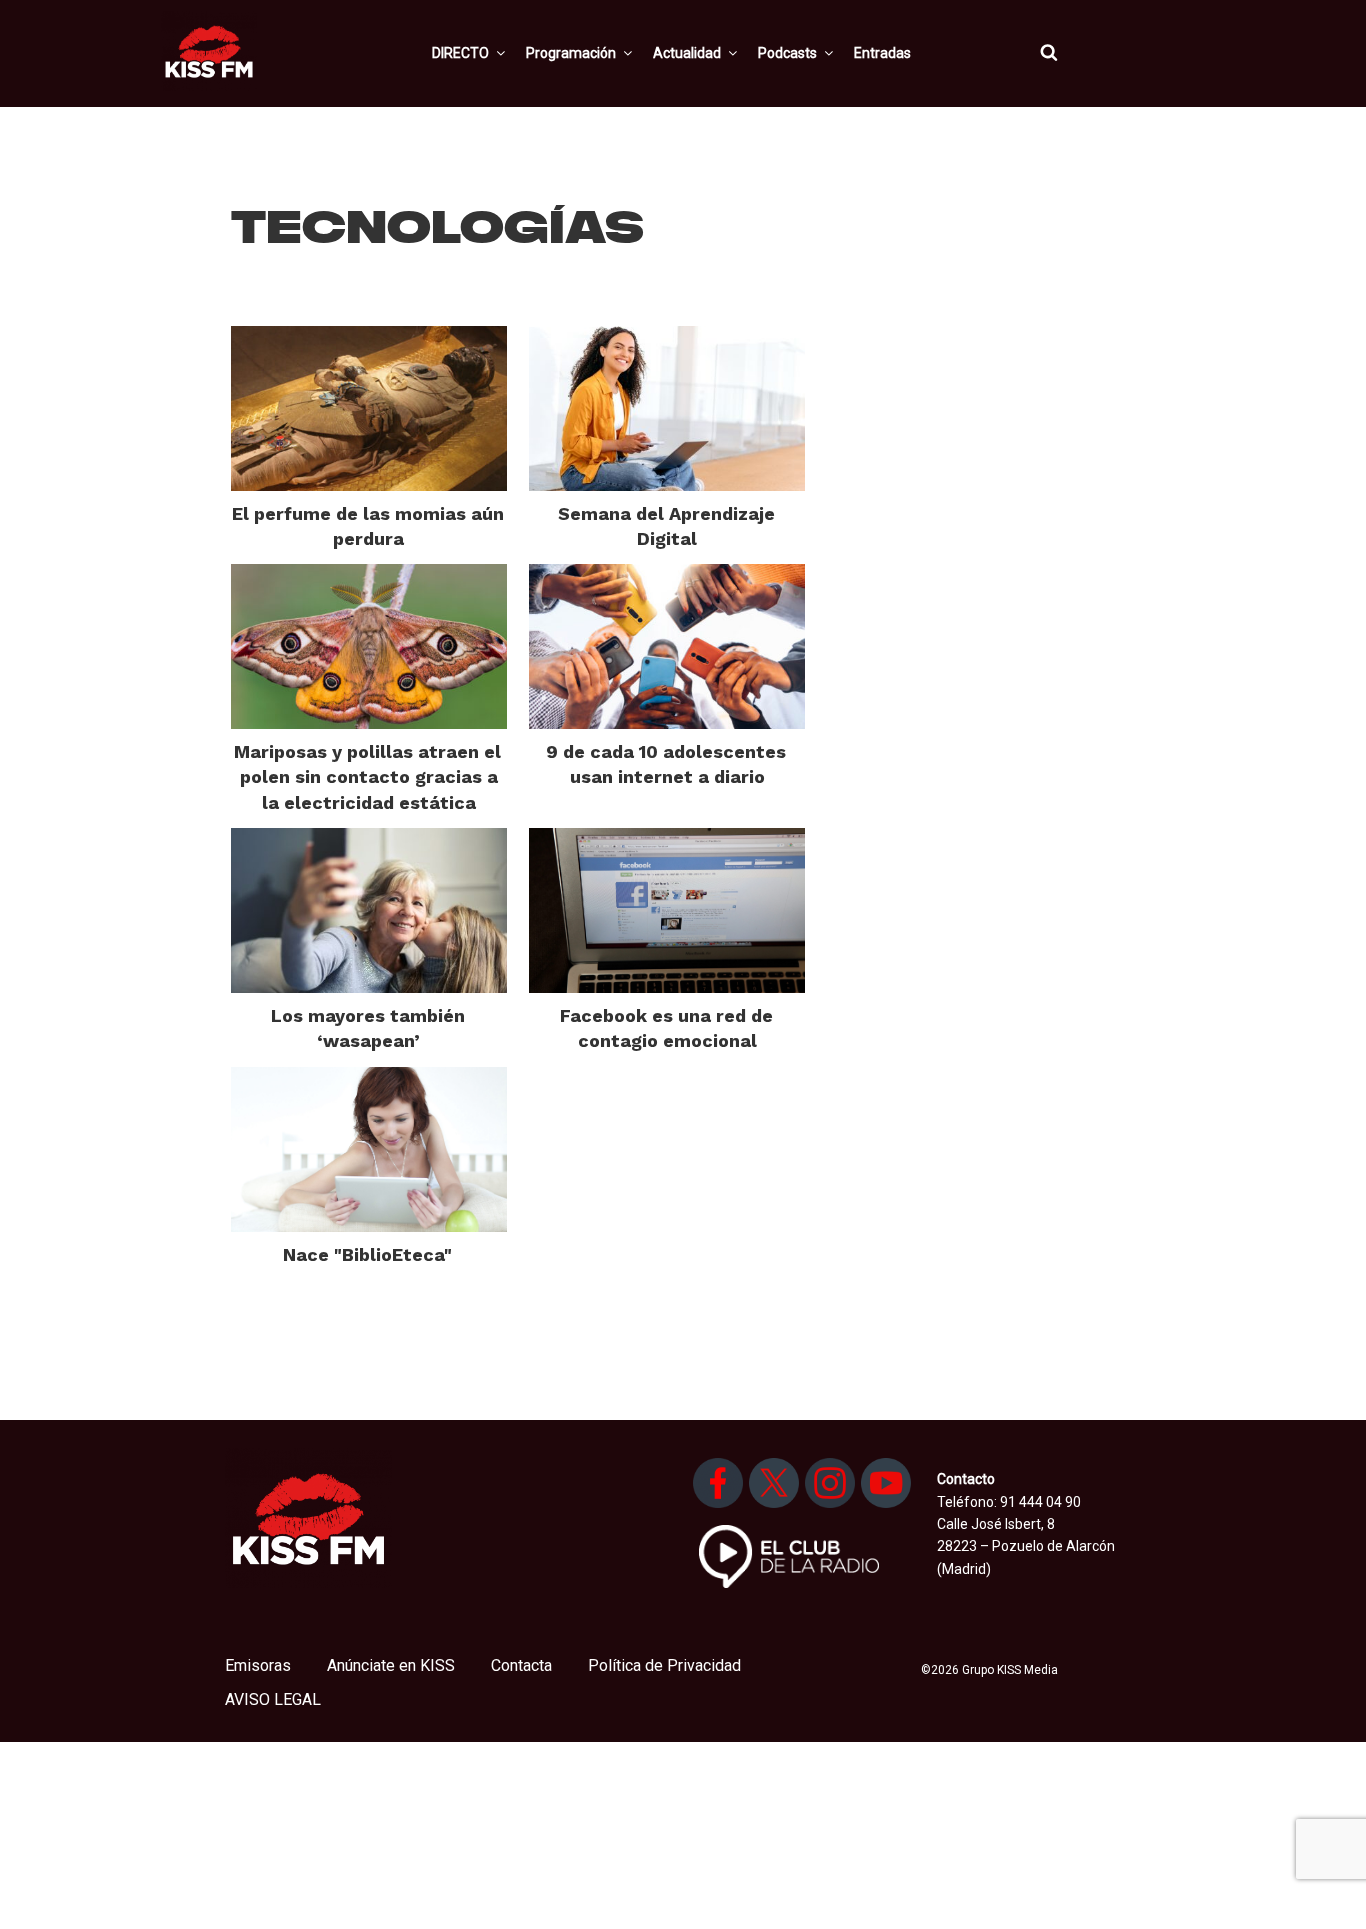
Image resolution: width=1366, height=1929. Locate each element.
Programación (571, 53)
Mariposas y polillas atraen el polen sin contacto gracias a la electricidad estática (367, 776)
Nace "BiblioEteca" (367, 1254)
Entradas (882, 53)
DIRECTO (460, 53)
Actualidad (687, 53)
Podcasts (787, 53)
